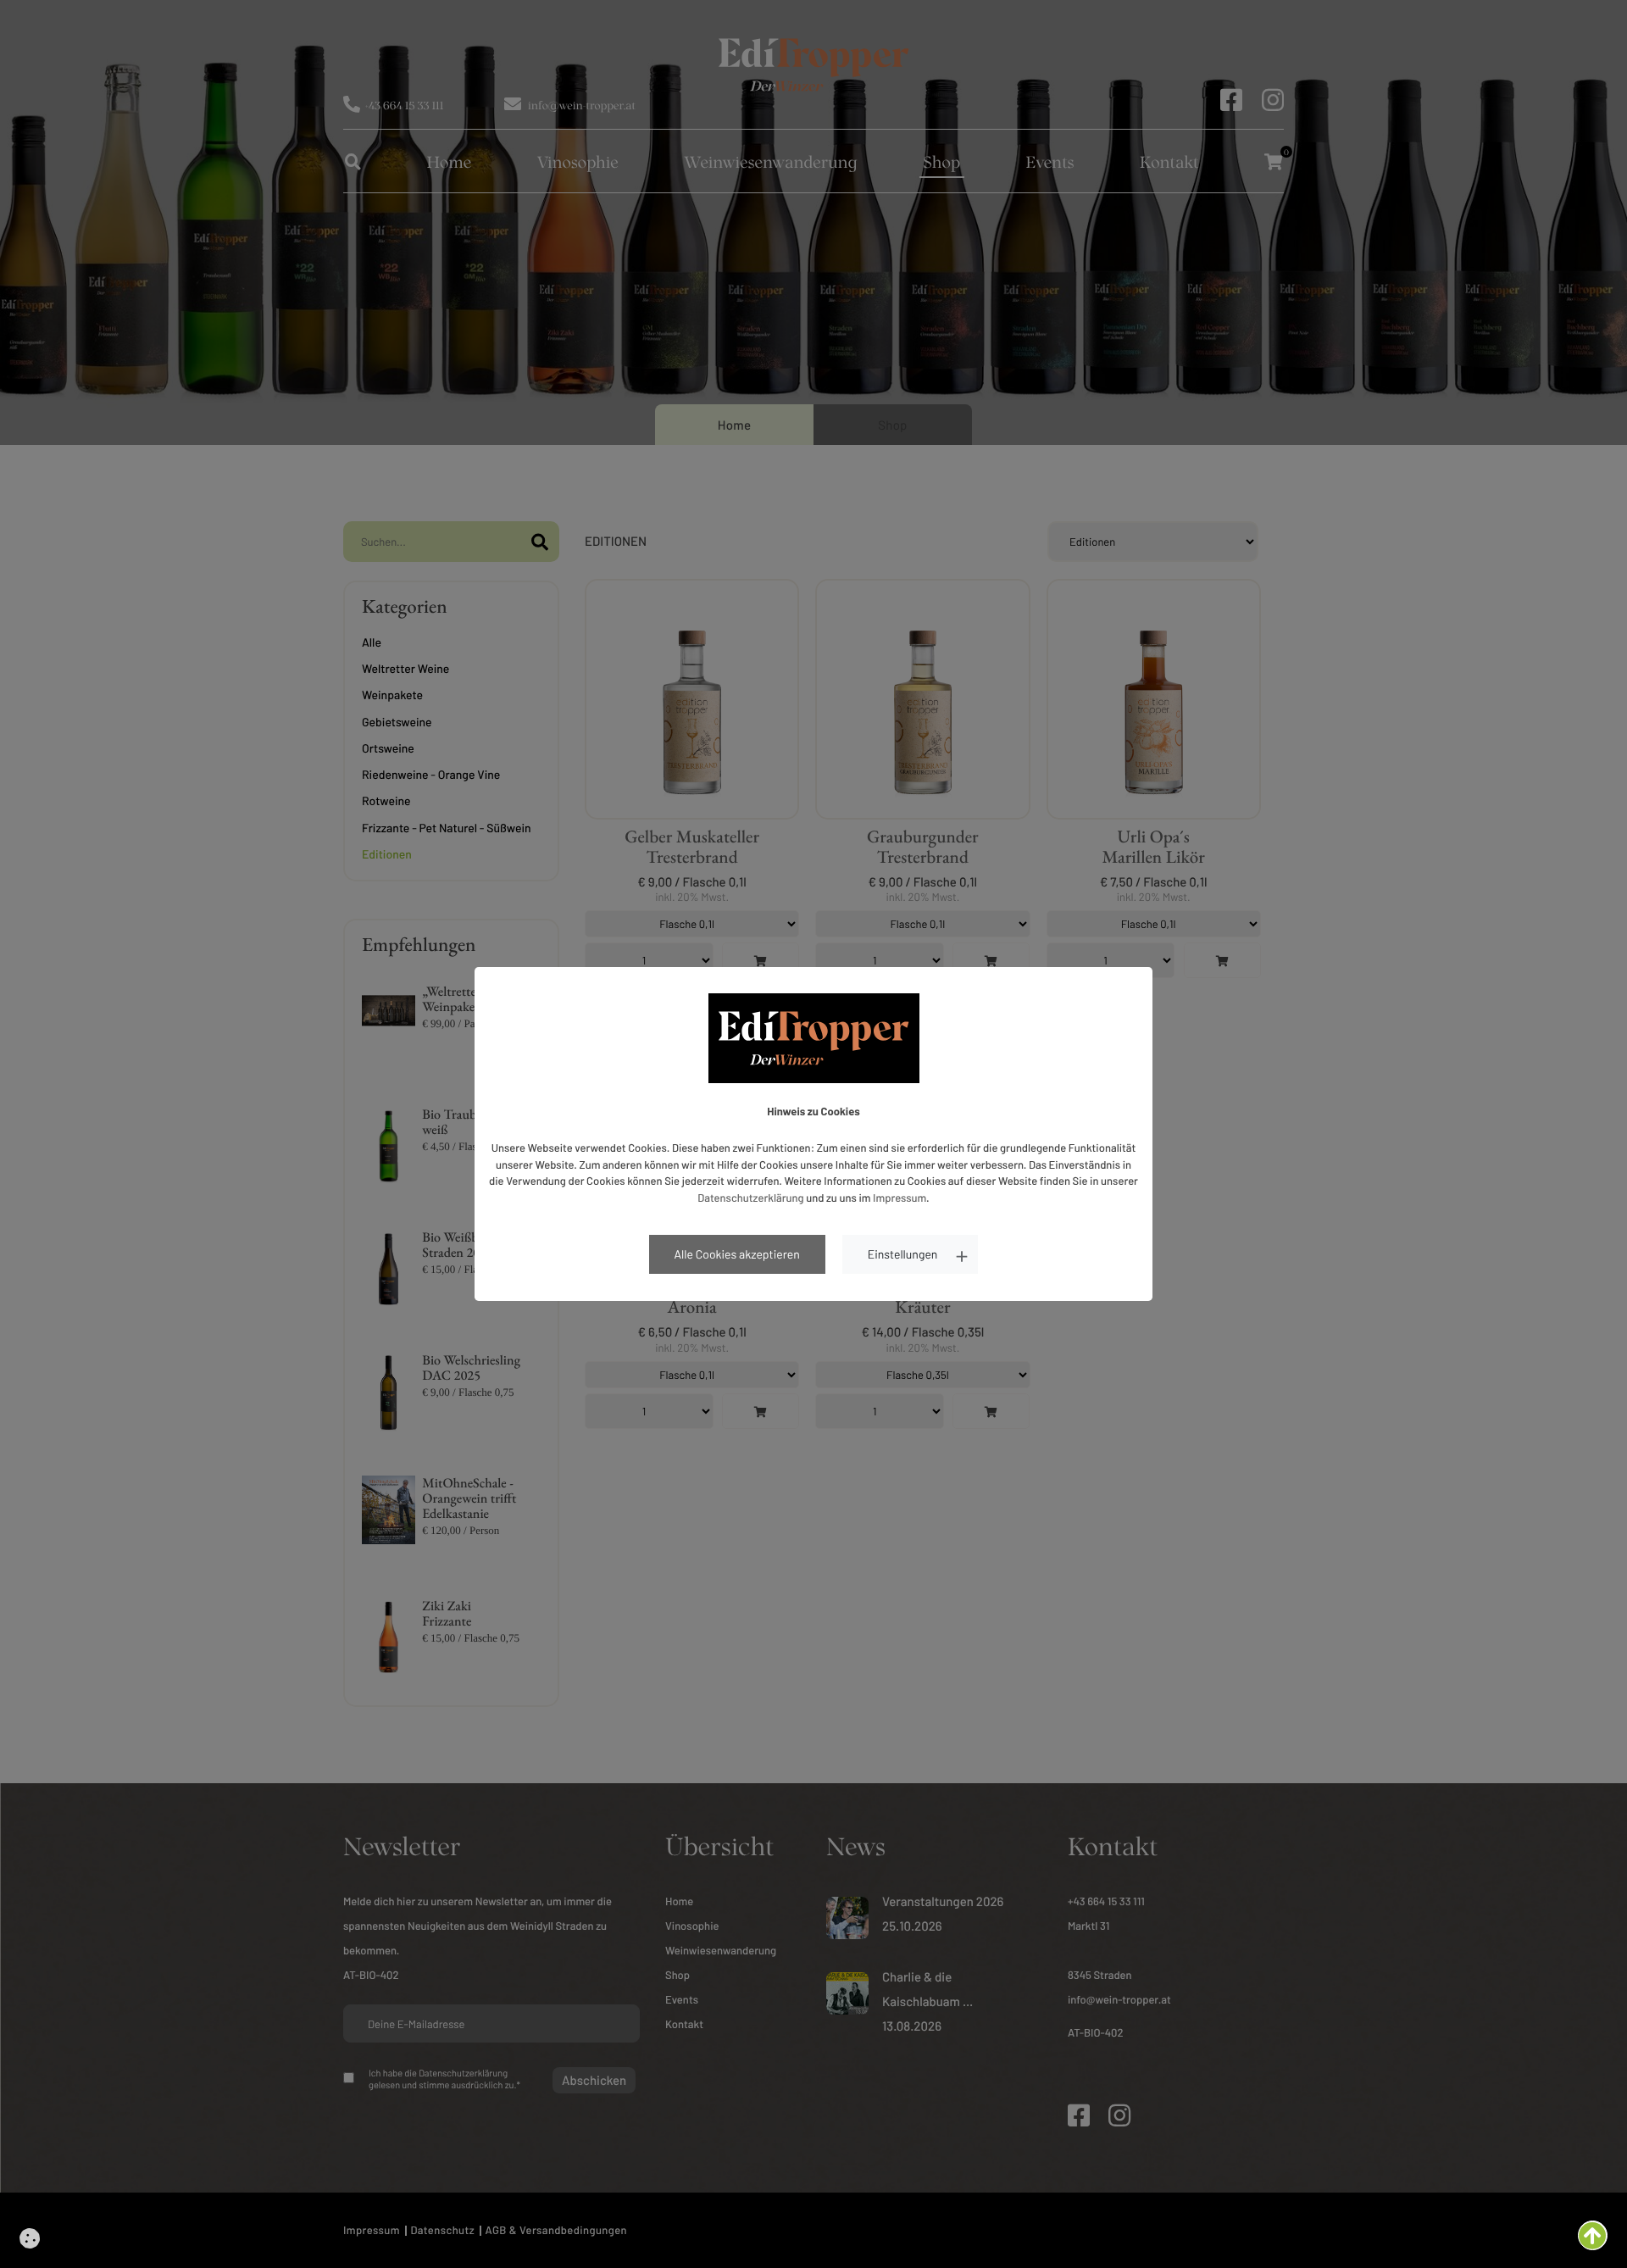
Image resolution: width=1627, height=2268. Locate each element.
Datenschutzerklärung (750, 1198)
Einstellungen (903, 1254)
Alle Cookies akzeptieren (737, 1254)
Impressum (900, 1198)
